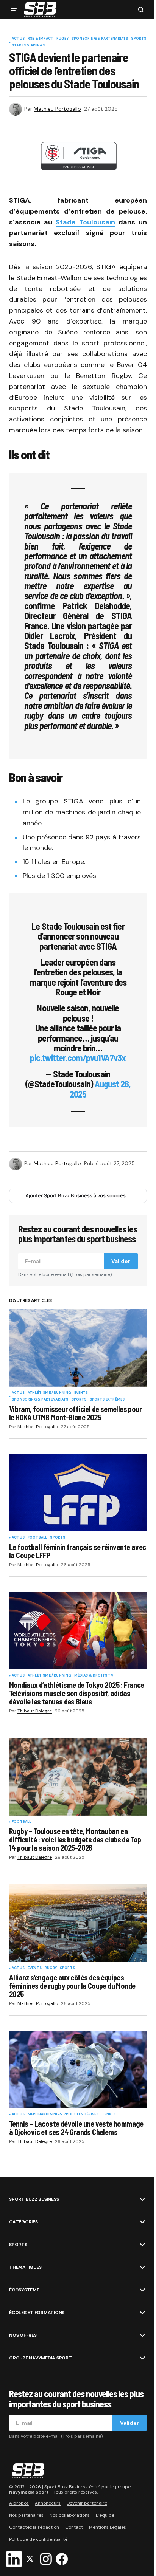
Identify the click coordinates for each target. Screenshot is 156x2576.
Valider (121, 1261)
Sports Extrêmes (107, 1400)
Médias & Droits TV (94, 1676)
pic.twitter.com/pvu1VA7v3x (78, 1058)
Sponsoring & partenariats (100, 39)
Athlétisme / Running (49, 1393)
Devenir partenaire (87, 2503)
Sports (139, 39)
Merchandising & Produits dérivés (63, 2115)
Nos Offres (23, 2335)
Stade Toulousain (85, 222)
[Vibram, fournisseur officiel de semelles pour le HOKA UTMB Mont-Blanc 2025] (78, 1348)
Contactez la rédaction (34, 2527)
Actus (18, 39)
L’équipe (105, 2515)
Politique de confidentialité (38, 2539)
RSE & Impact (41, 39)
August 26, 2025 (100, 1089)
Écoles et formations (37, 2313)
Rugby (62, 39)
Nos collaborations (70, 2515)
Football (37, 1538)
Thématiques (25, 2267)
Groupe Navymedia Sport (41, 2358)
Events (81, 1393)
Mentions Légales (108, 2527)
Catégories (23, 2222)
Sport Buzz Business (34, 2199)
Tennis (109, 2115)
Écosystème (24, 2290)
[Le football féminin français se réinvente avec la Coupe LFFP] (78, 1493)
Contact (74, 2527)
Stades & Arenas (28, 46)
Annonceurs (48, 2503)
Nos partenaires (26, 2515)
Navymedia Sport (29, 2492)
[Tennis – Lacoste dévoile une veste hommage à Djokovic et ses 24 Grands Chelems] (78, 2069)
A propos (19, 2503)
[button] (14, 9)
